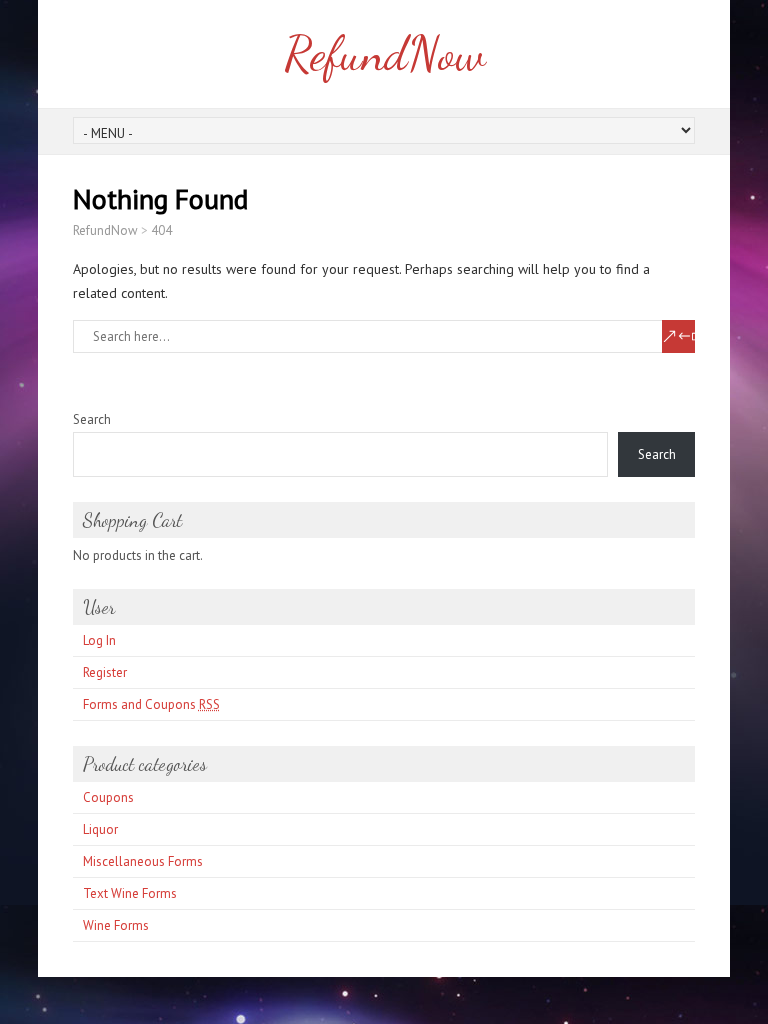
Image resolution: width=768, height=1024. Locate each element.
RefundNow (384, 53)
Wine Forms (116, 925)
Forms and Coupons (151, 704)
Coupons (108, 797)
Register (105, 672)
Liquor (100, 829)
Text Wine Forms (130, 893)
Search (92, 419)
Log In (99, 640)
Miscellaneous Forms (143, 861)
